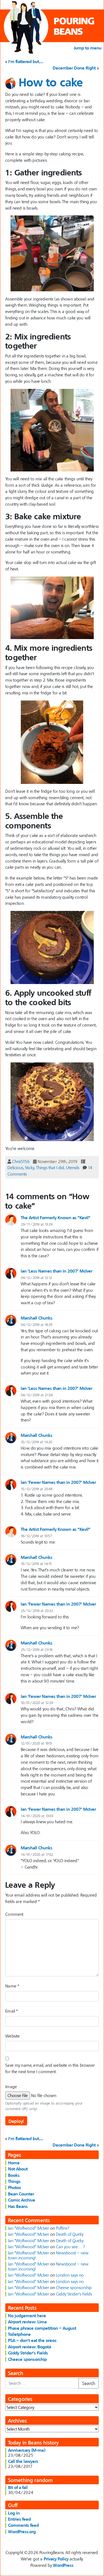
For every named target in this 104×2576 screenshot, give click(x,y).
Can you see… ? (70, 2247)
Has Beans (18, 2206)
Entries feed (19, 2519)
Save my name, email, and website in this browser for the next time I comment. (50, 2068)
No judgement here (27, 2316)
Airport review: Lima (27, 2322)
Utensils (73, 1167)
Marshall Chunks (37, 1318)
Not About (18, 2169)
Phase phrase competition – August (42, 2328)
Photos (15, 2187)
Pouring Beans (74, 26)
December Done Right (74, 68)
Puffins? (63, 2228)
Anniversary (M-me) (27, 2450)
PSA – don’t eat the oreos (32, 2340)
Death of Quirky (70, 2234)
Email (12, 2011)
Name (12, 1986)
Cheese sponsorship (74, 2287)
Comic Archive (22, 2200)
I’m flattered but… (26, 61)
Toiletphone (19, 2334)
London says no (70, 2275)
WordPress (63, 2565)
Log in (14, 2513)
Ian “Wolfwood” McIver (29, 2228)
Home (14, 2163)
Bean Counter (21, 2194)
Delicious (15, 1167)
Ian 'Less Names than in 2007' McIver (57, 1271)
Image (11, 2086)
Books (14, 2175)
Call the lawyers (23, 2461)
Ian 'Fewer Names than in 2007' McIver (58, 1482)
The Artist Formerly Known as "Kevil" (56, 1218)
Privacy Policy (56, 2559)
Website (12, 2036)
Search (89, 2383)
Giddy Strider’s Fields (74, 2294)
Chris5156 (21, 1161)
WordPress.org (22, 2532)
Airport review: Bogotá (30, 2347)
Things (14, 2181)
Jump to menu (88, 48)
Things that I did (50, 1167)
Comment (14, 1914)
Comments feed (23, 2525)
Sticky (30, 1167)
